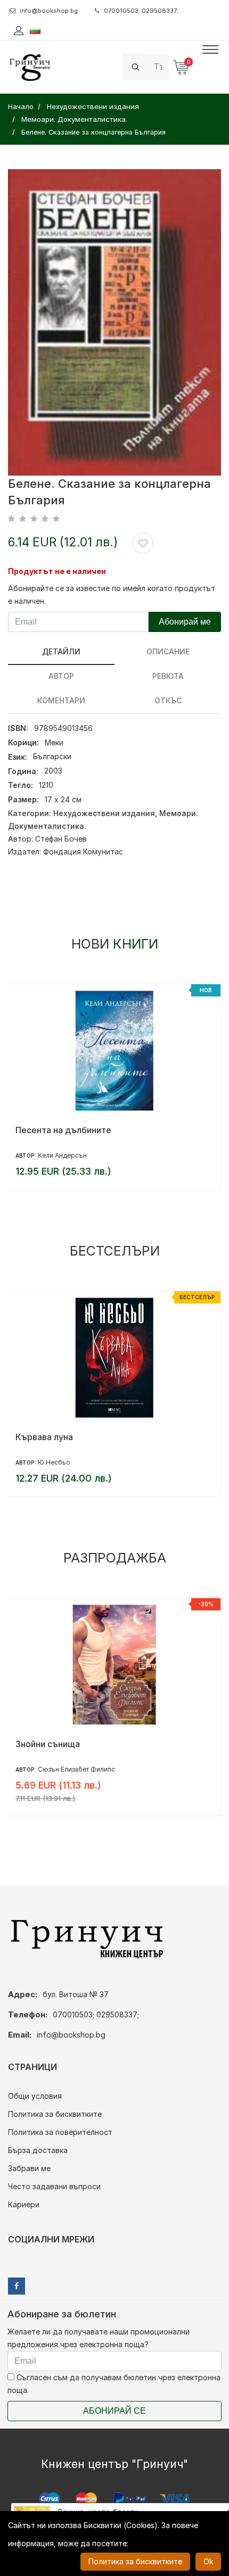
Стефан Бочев (61, 839)
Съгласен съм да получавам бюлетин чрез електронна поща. (114, 2384)
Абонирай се (114, 2411)
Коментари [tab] (61, 700)
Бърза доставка (38, 2150)
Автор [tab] (61, 676)
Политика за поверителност (60, 2132)
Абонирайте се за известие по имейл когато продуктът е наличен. (112, 595)
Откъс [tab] (168, 700)
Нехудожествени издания (104, 813)
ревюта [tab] (168, 676)
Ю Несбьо (54, 1462)
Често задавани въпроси (54, 2186)
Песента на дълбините (63, 1130)
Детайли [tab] (61, 651)
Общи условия (35, 2096)
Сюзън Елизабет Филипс (76, 1769)
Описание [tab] (168, 651)
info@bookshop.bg (49, 11)
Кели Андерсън (62, 1155)
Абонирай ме (185, 622)
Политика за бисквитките (55, 2114)
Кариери (24, 2204)
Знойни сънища (48, 1744)
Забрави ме (29, 2168)
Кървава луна (44, 1437)
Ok (208, 2561)
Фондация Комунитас (83, 851)
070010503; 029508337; (141, 11)
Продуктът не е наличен (57, 571)
